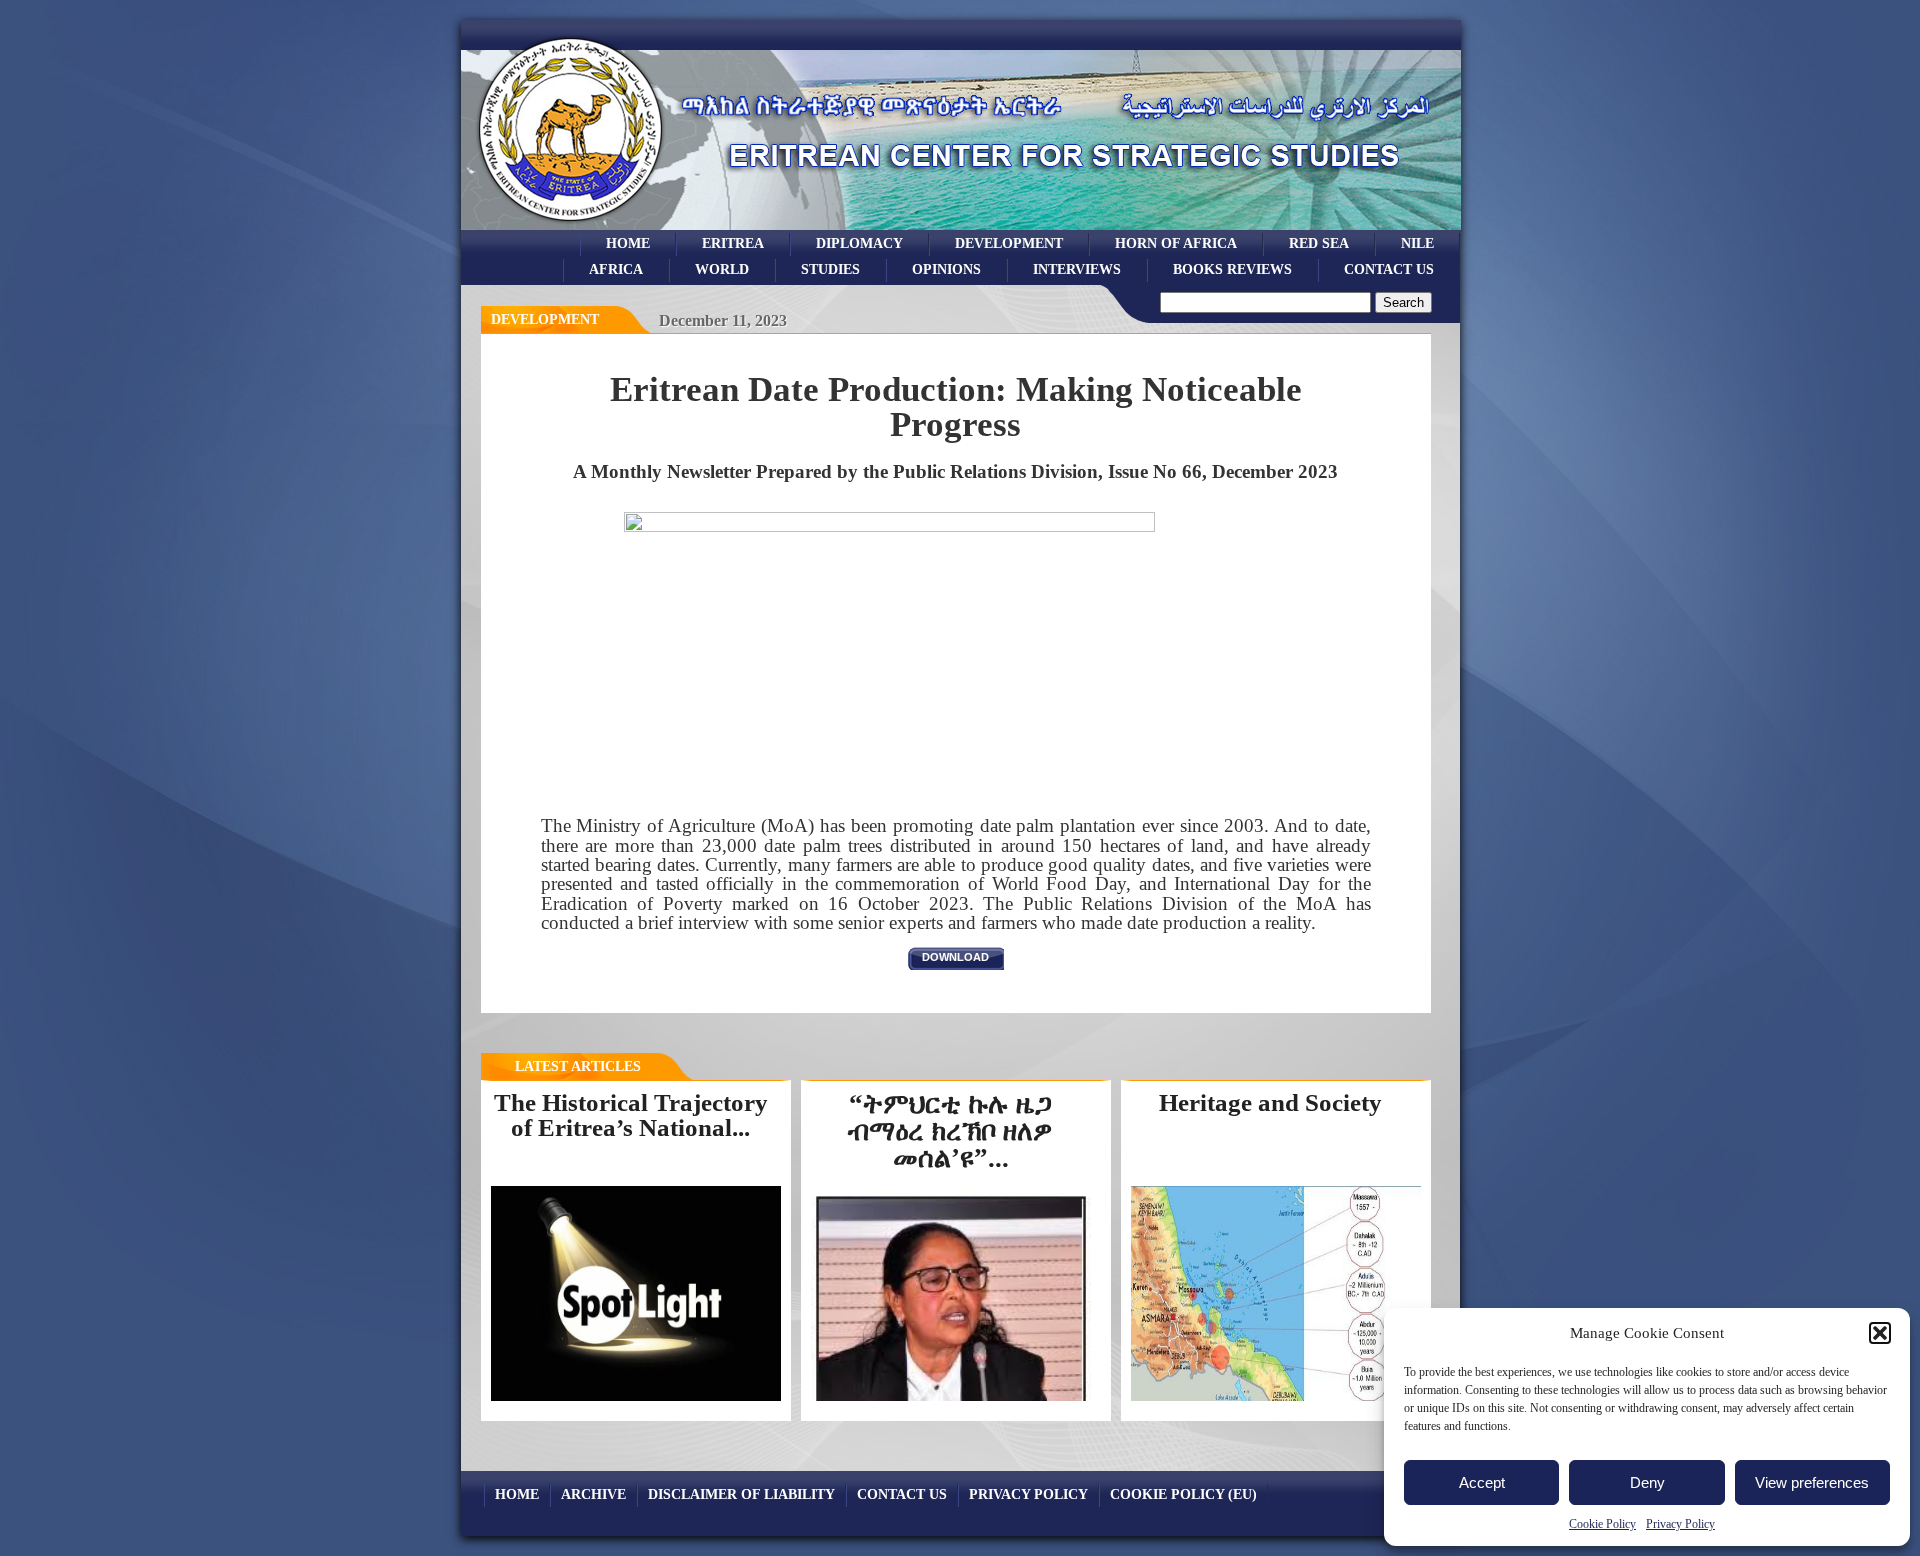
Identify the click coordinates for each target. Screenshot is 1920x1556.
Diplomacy (859, 243)
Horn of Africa (1176, 243)
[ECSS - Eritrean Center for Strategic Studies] (571, 224)
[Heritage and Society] (1276, 1400)
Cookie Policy (1602, 1524)
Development (545, 319)
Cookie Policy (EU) (1183, 1494)
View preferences (1812, 1482)
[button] (1880, 1333)
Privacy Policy (1680, 1524)
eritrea (733, 243)
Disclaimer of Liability (741, 1494)
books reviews (1232, 269)
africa (616, 269)
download (955, 957)
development (1009, 243)
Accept (1482, 1482)
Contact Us (1389, 269)
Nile (1417, 243)
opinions (946, 269)
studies (830, 269)
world (722, 269)
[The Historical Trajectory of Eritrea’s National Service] (636, 1400)
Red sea (1319, 243)
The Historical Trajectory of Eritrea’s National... (631, 1115)
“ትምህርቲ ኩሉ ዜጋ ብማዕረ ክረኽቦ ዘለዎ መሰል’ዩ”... (950, 1131)
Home (628, 243)
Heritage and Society (1270, 1102)
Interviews (1077, 269)
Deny (1647, 1482)
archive (593, 1494)
